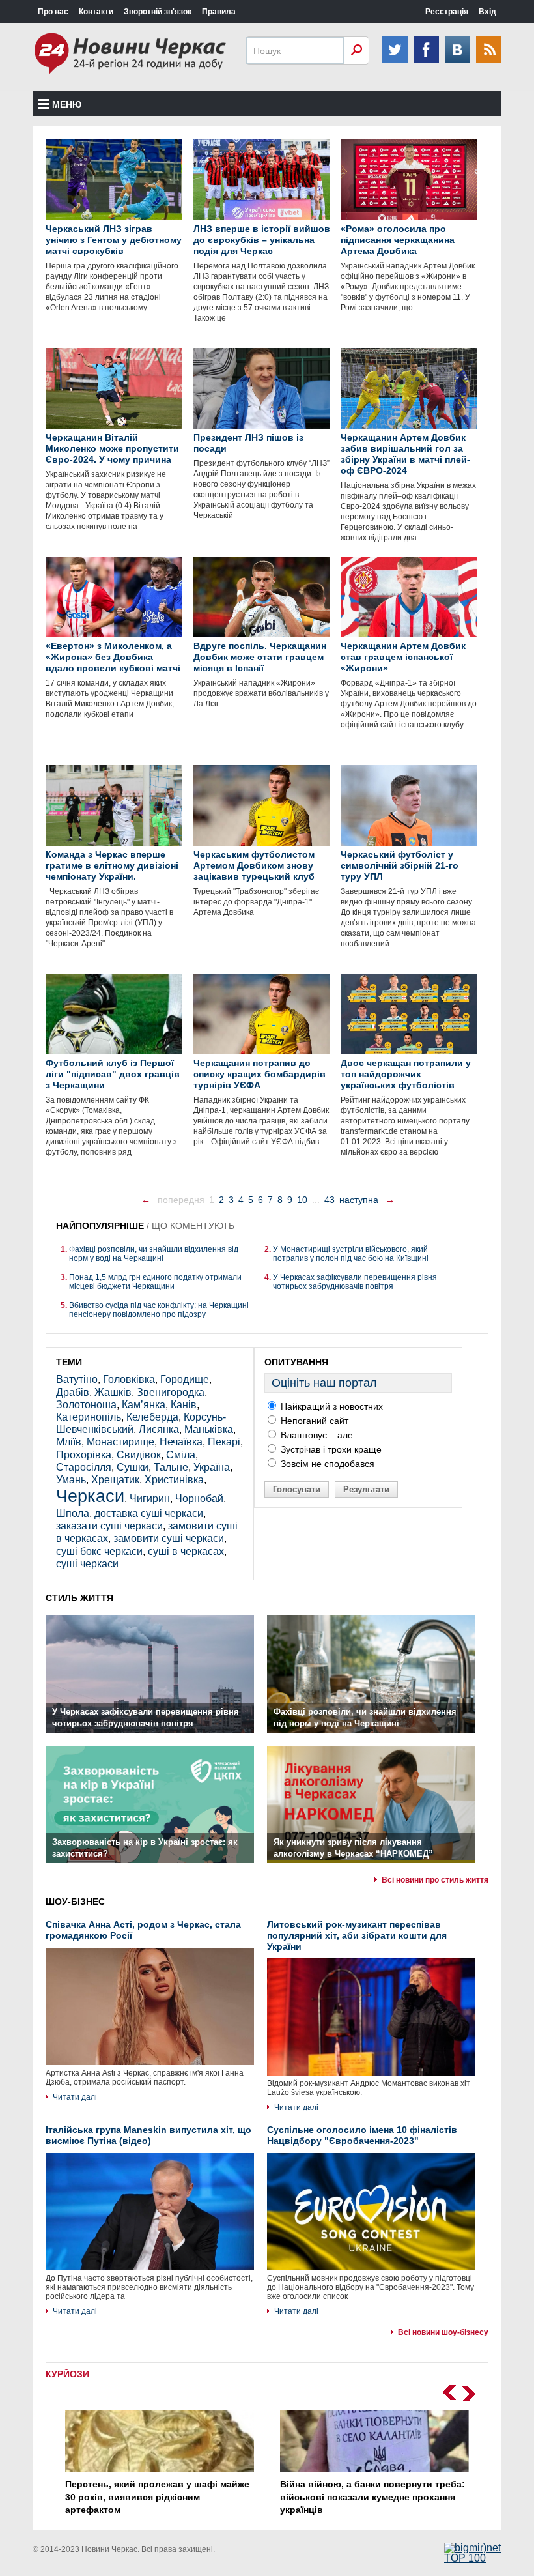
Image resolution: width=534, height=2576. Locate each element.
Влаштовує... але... (319, 1435)
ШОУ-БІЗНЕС (75, 1902)
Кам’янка (144, 1405)
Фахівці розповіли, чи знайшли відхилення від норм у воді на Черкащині (154, 1254)
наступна (359, 1200)
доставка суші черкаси (149, 1513)
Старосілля (84, 1467)
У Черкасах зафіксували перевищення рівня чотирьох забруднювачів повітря (355, 1282)
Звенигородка (171, 1392)
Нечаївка (181, 1442)
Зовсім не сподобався (326, 1464)
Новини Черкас (109, 2549)
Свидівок (139, 1455)
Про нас (53, 12)
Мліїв (69, 1442)
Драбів (73, 1392)
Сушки (133, 1467)
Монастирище (120, 1442)
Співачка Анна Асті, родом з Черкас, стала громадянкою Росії (143, 1930)
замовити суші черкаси (169, 1538)
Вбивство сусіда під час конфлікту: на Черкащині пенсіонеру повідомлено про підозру (159, 1310)
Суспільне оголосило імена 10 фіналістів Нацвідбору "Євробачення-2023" (362, 2135)
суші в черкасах (186, 1551)
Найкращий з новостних (330, 1406)
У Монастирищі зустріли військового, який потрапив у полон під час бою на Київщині (351, 1254)
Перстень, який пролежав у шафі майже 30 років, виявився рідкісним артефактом (157, 2497)
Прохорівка (84, 1455)
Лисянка (159, 1429)
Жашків (113, 1392)
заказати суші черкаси (109, 1526)
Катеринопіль (89, 1417)
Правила (219, 12)
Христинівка (174, 1480)
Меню (67, 104)
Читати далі (75, 2097)
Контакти (96, 12)
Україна (212, 1467)
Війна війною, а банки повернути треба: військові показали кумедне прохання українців (372, 2497)
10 (302, 1200)
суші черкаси (87, 1564)
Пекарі (224, 1442)
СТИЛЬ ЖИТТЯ (79, 1598)
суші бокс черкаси (99, 1551)
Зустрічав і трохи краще (330, 1449)
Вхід (487, 12)
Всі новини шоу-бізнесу (443, 2332)
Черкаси (90, 1496)
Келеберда (152, 1417)
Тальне (171, 1467)
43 (330, 1200)
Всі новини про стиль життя (435, 1880)
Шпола (73, 1513)
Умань (71, 1480)
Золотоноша (86, 1405)
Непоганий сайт (313, 1421)
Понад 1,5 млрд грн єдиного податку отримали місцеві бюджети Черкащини (155, 1282)
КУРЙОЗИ (67, 2374)
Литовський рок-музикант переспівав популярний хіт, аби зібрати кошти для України (357, 1935)
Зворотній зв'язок (158, 12)
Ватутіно (77, 1379)
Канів (184, 1405)
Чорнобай (199, 1498)
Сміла (181, 1455)
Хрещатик (115, 1480)
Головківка (129, 1379)
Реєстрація (447, 12)
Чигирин (150, 1498)
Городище (185, 1379)
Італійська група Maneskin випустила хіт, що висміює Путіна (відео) (148, 2135)
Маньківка (209, 1429)
